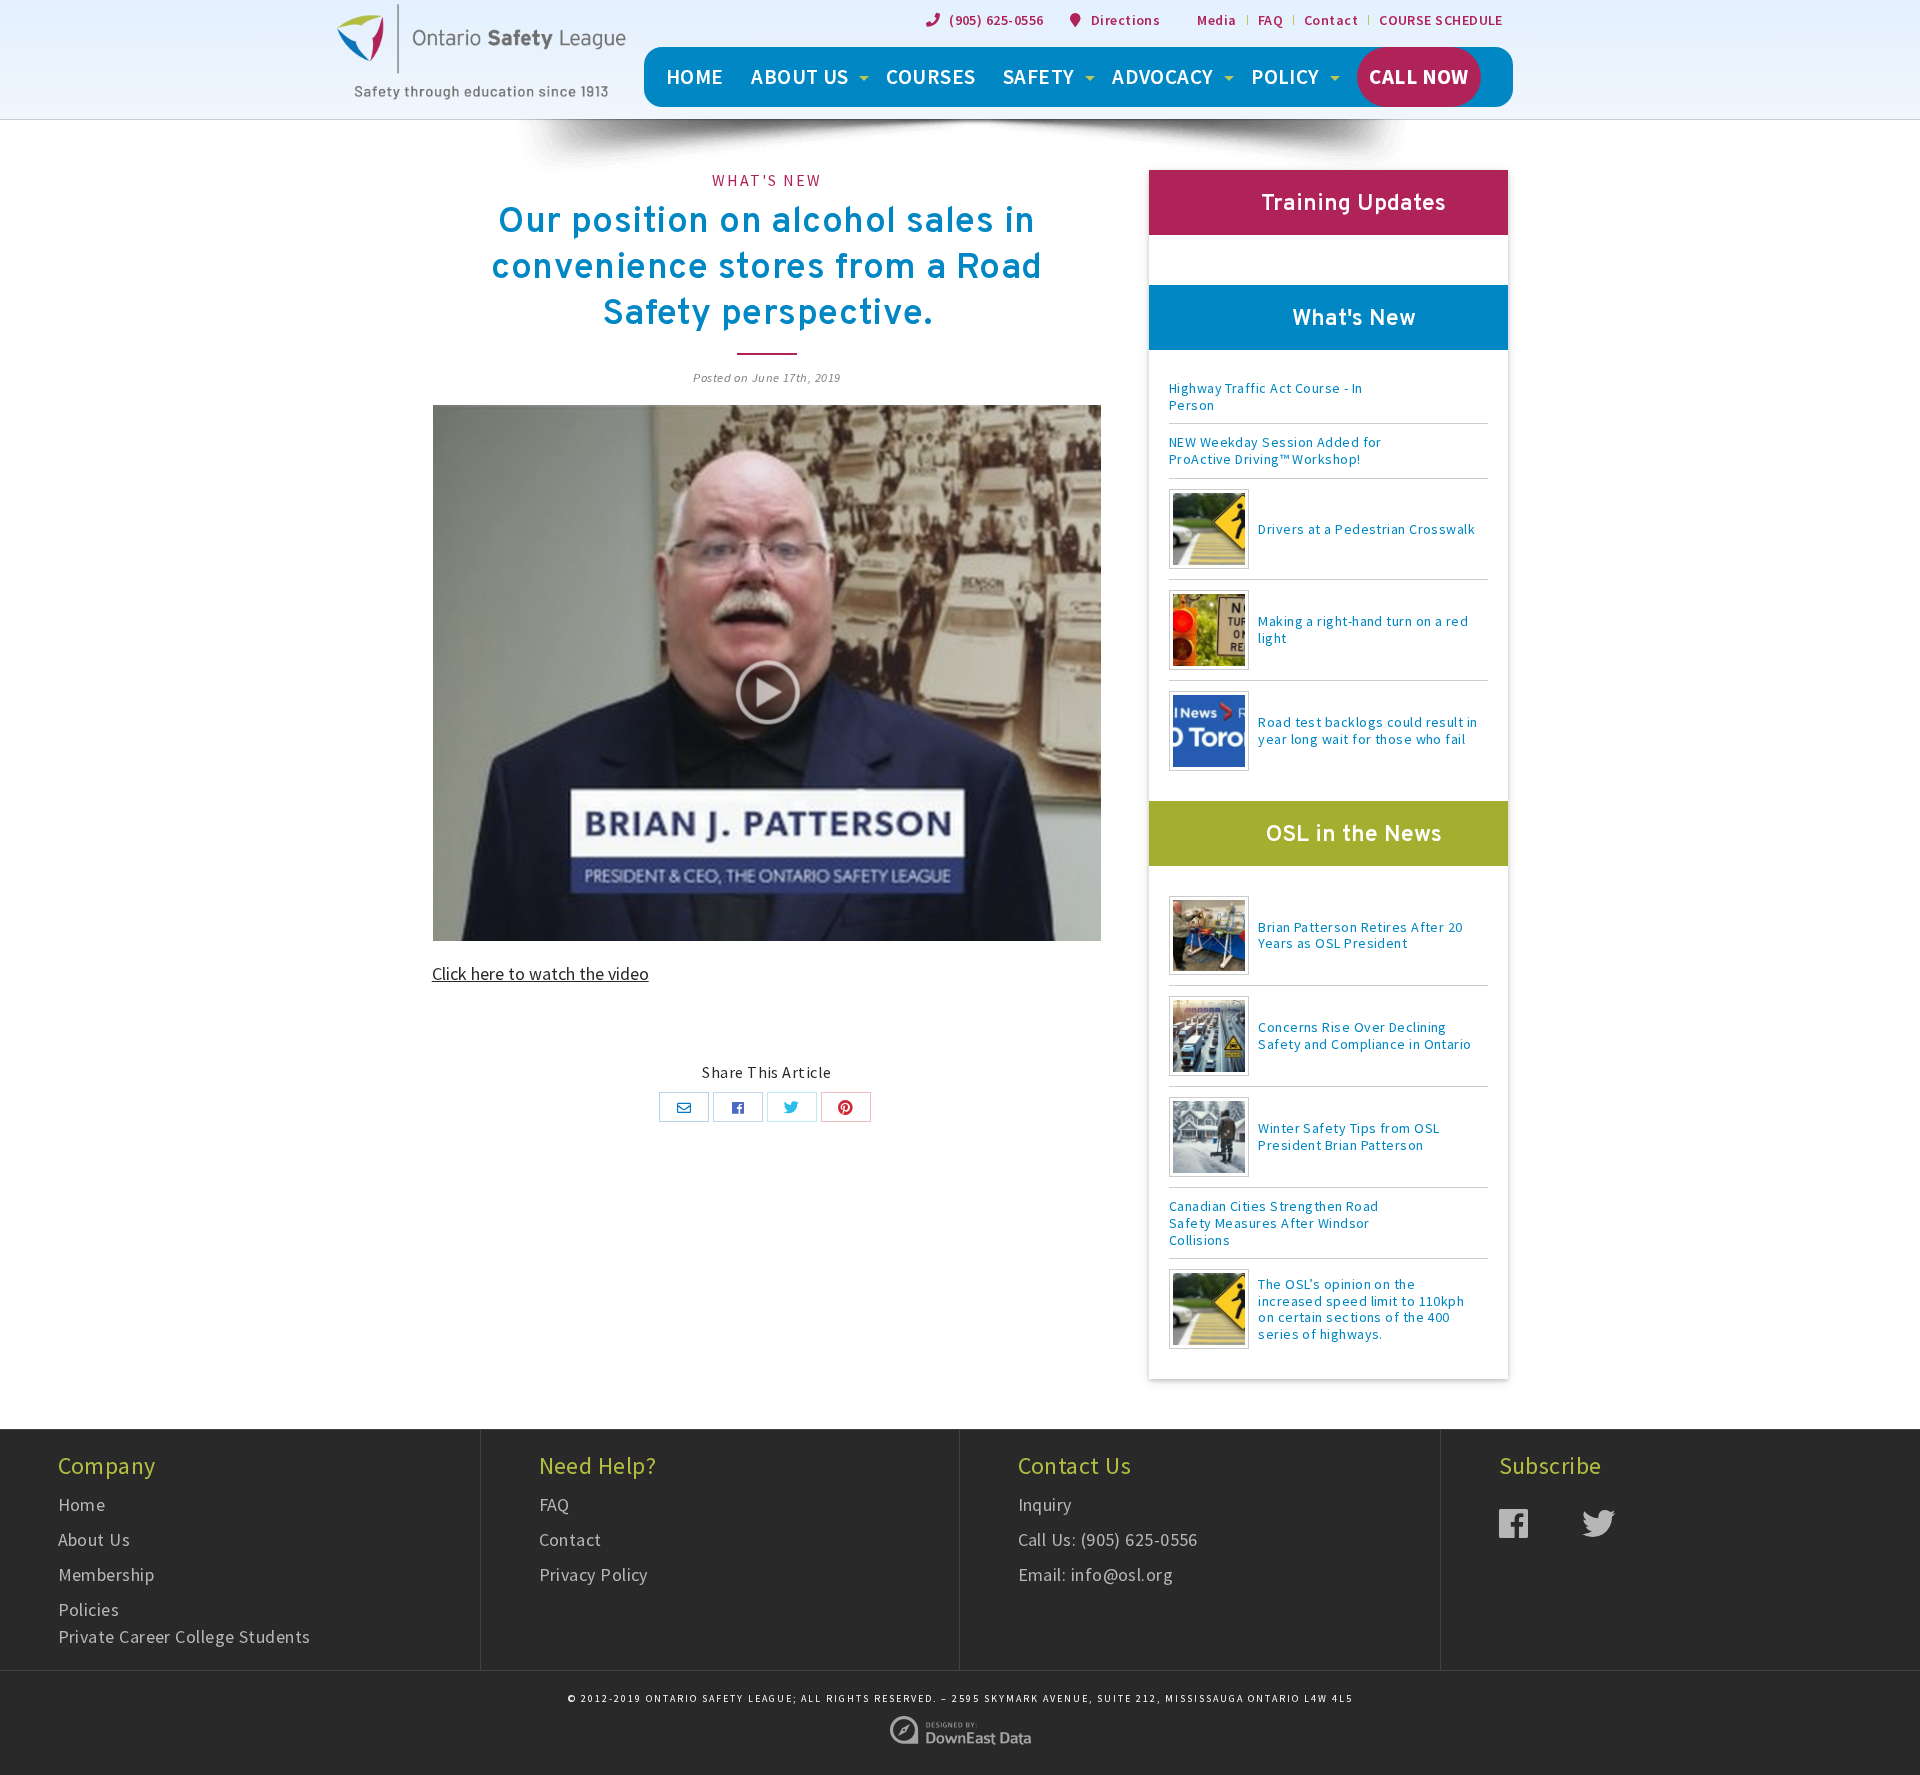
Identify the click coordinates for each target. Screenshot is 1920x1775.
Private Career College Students (184, 1636)
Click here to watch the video (540, 973)
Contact (1331, 20)
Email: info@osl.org (1096, 1574)
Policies (89, 1609)
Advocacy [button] (1163, 76)
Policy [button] (1285, 76)
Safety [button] (1039, 76)
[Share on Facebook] (738, 1107)
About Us (94, 1539)
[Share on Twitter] (792, 1107)
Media (1216, 20)
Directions (1126, 20)
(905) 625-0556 (996, 20)
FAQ (1270, 20)
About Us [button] (800, 76)
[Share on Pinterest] (846, 1107)
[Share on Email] (684, 1107)
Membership (106, 1574)
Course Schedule (1441, 20)
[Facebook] (1540, 1522)
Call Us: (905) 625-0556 (1108, 1539)
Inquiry (1045, 1504)
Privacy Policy (593, 1574)
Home (82, 1504)
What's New (767, 180)
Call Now (1419, 76)
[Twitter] (1623, 1522)
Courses (930, 76)
